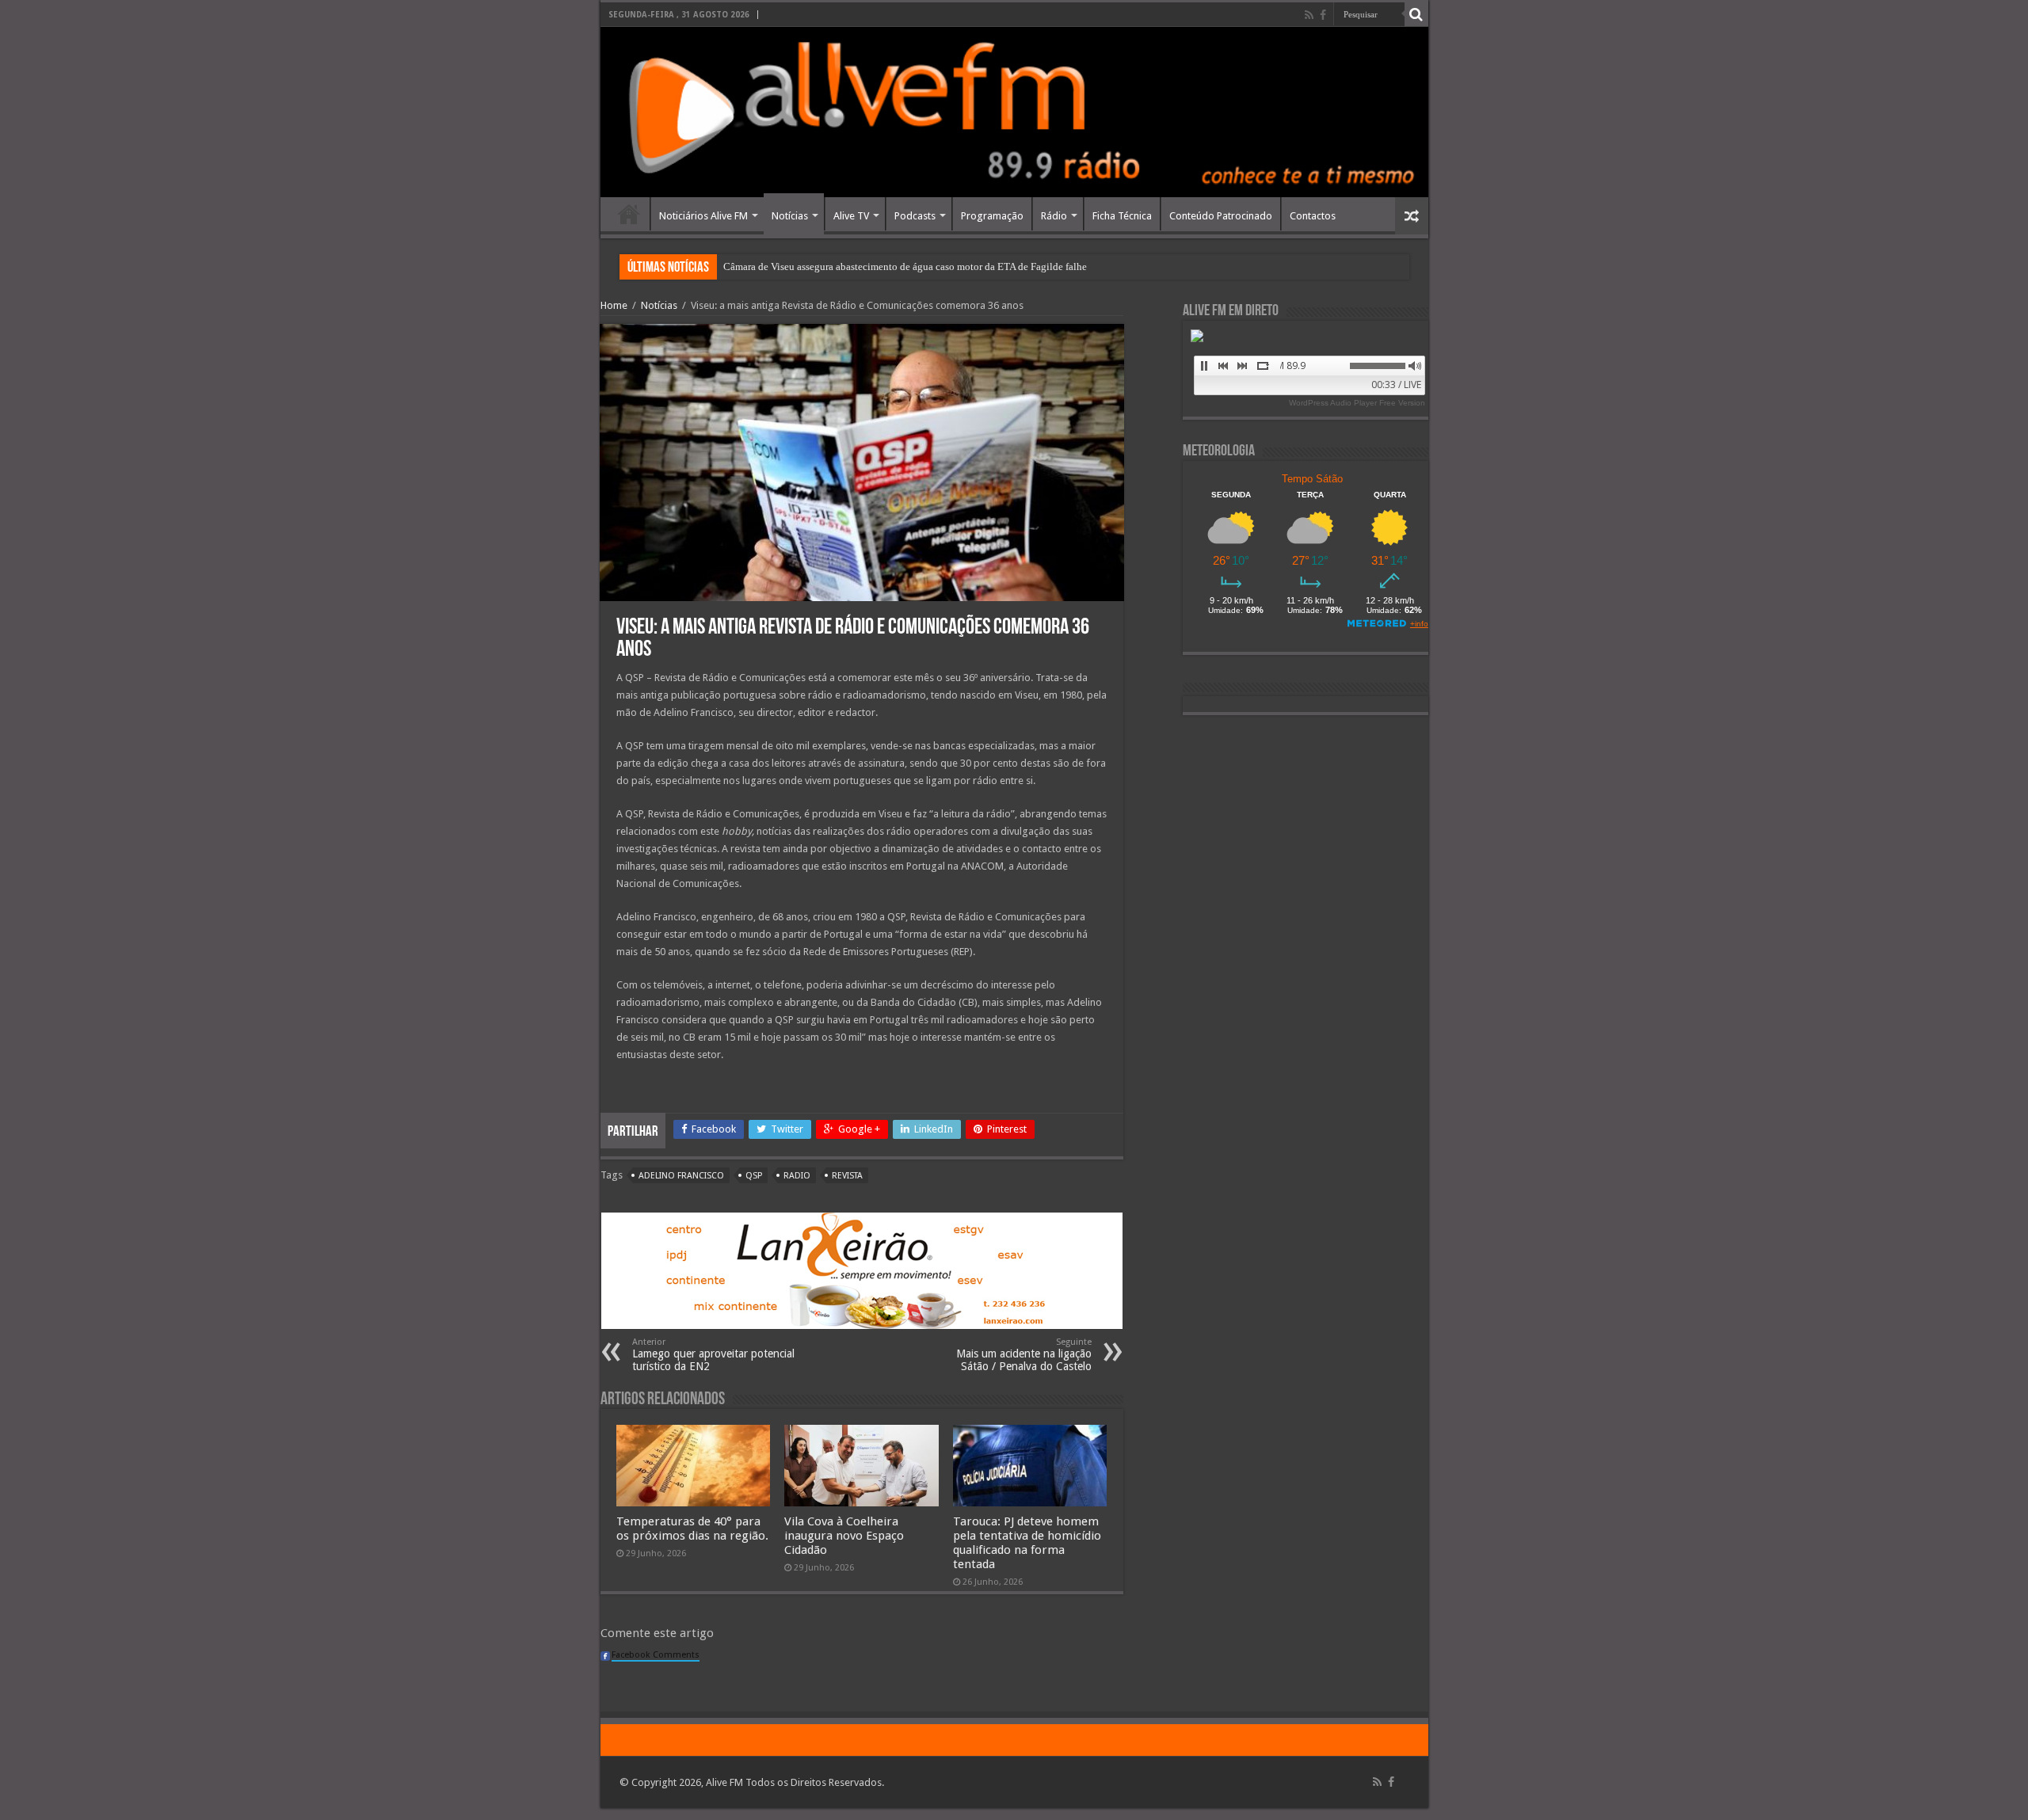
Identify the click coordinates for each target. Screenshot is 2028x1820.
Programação (992, 216)
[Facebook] (1323, 15)
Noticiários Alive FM (703, 216)
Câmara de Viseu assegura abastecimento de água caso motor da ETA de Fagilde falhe (905, 267)
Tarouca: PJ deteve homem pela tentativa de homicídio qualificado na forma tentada (1027, 1543)
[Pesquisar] (1416, 14)
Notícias (790, 216)
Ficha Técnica (1122, 216)
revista (847, 1176)
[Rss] (1309, 15)
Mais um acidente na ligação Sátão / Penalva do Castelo (1024, 1355)
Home (629, 214)
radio (797, 1176)
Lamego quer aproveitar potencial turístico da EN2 (713, 1355)
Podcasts (915, 216)
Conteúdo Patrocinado (1221, 216)
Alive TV (851, 216)
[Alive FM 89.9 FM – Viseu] (1014, 112)
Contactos (1313, 216)
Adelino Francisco (681, 1176)
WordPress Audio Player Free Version (1357, 403)
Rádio (1054, 216)
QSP (754, 1176)
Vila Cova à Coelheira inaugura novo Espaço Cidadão (844, 1536)
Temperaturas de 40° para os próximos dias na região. (692, 1529)
